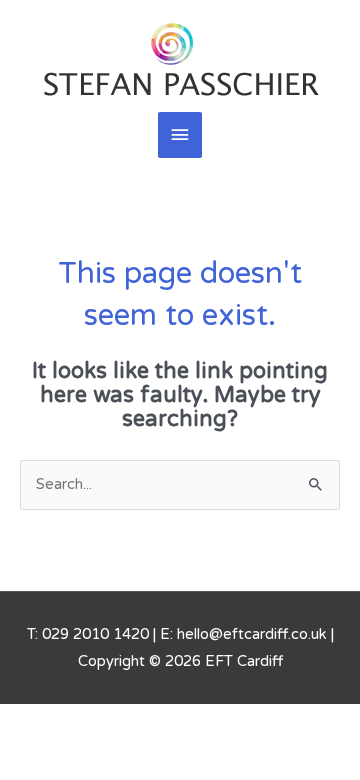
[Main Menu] (180, 135)
